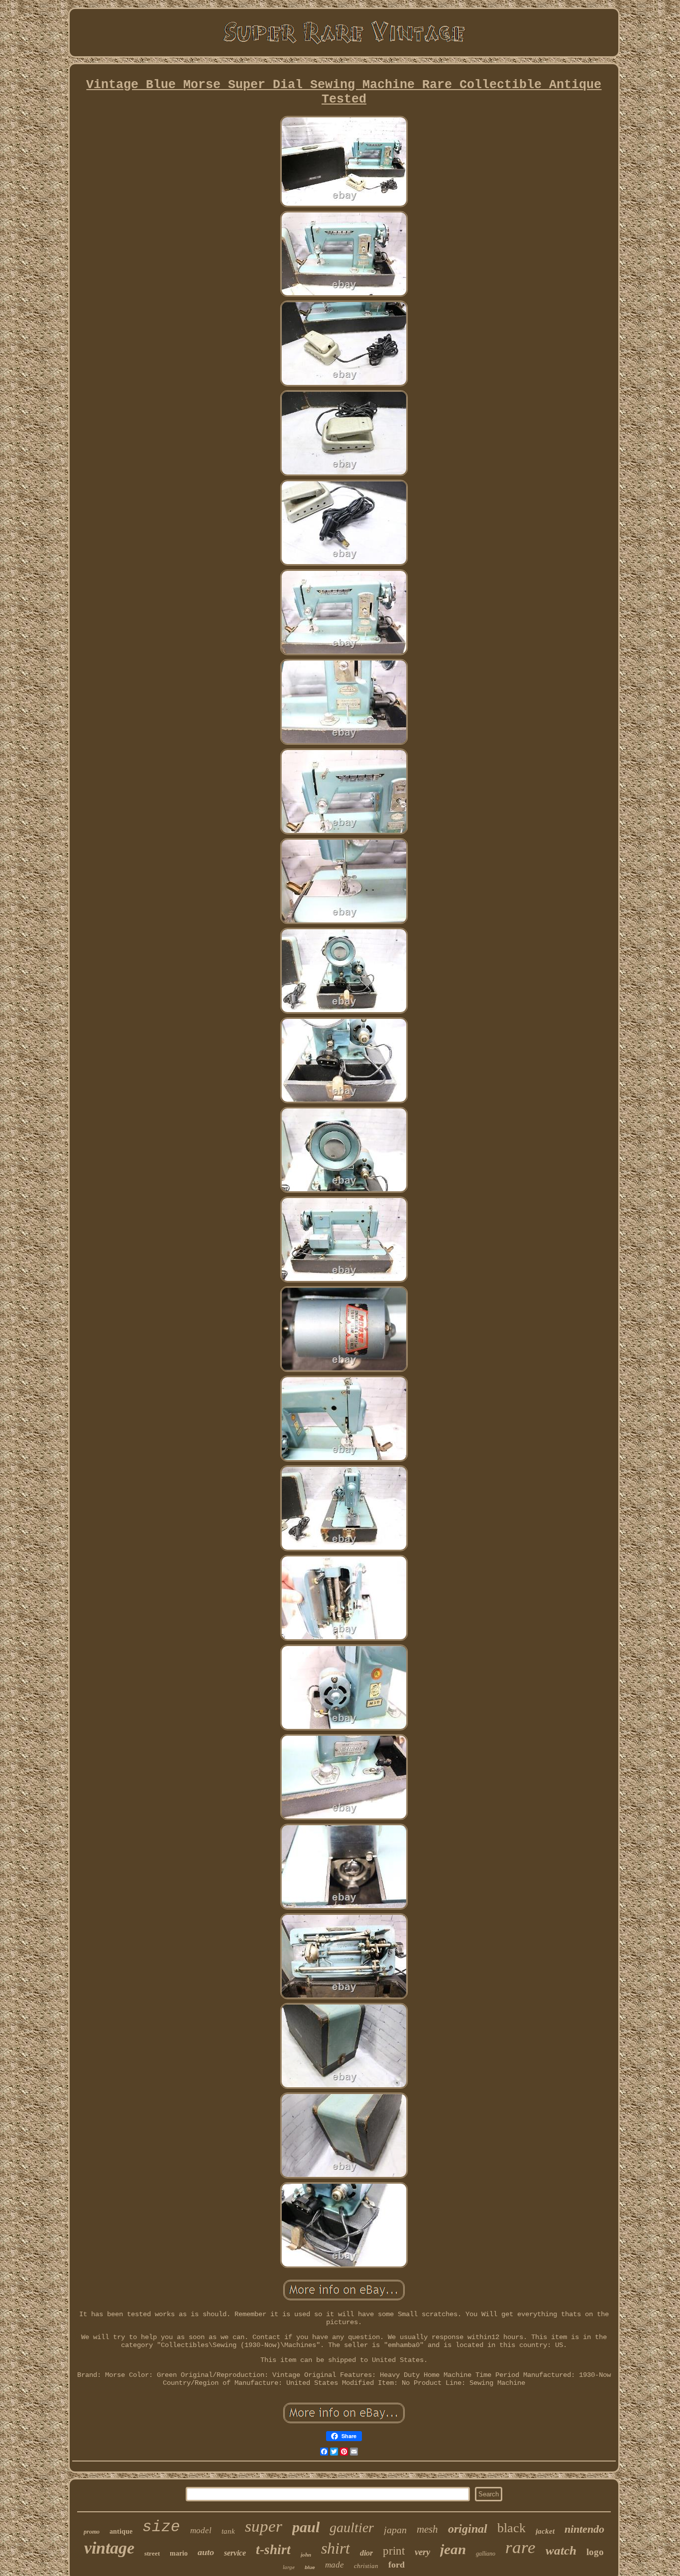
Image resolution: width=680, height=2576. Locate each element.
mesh (427, 2529)
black (511, 2528)
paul (306, 2527)
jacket (545, 2531)
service (235, 2553)
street (152, 2553)
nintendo (584, 2529)
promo (92, 2532)
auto (206, 2552)
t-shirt (273, 2550)
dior (366, 2553)
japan (395, 2530)
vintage (109, 2548)
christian (366, 2566)
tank (228, 2531)
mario (179, 2553)
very (422, 2552)
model (201, 2530)
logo (595, 2552)
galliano (486, 2554)
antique (121, 2531)
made (335, 2565)
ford (397, 2565)
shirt (336, 2548)
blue (310, 2567)
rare (520, 2547)
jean (453, 2549)
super (264, 2526)
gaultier (352, 2527)
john (306, 2555)
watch (561, 2550)
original (468, 2529)
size (161, 2527)
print (394, 2551)
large (289, 2567)
